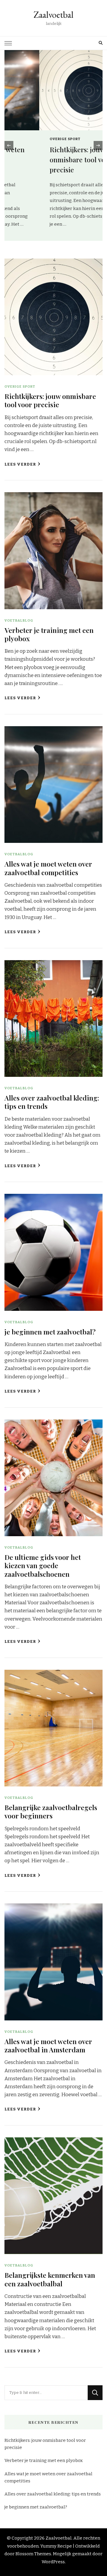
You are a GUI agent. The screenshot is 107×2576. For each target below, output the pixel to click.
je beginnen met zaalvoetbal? (50, 1332)
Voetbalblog (19, 620)
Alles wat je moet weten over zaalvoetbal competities (48, 868)
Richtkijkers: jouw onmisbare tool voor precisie (46, 159)
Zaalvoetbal (53, 15)
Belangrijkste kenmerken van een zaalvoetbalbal (50, 2279)
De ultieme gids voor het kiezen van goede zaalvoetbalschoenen (43, 1566)
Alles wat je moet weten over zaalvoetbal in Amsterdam (48, 2045)
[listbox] (53, 145)
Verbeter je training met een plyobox (49, 634)
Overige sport (30, 139)
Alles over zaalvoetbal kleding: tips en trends (52, 1102)
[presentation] (9, 145)
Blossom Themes (33, 2554)
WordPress (53, 2562)
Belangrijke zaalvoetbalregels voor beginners (51, 1811)
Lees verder (20, 464)
